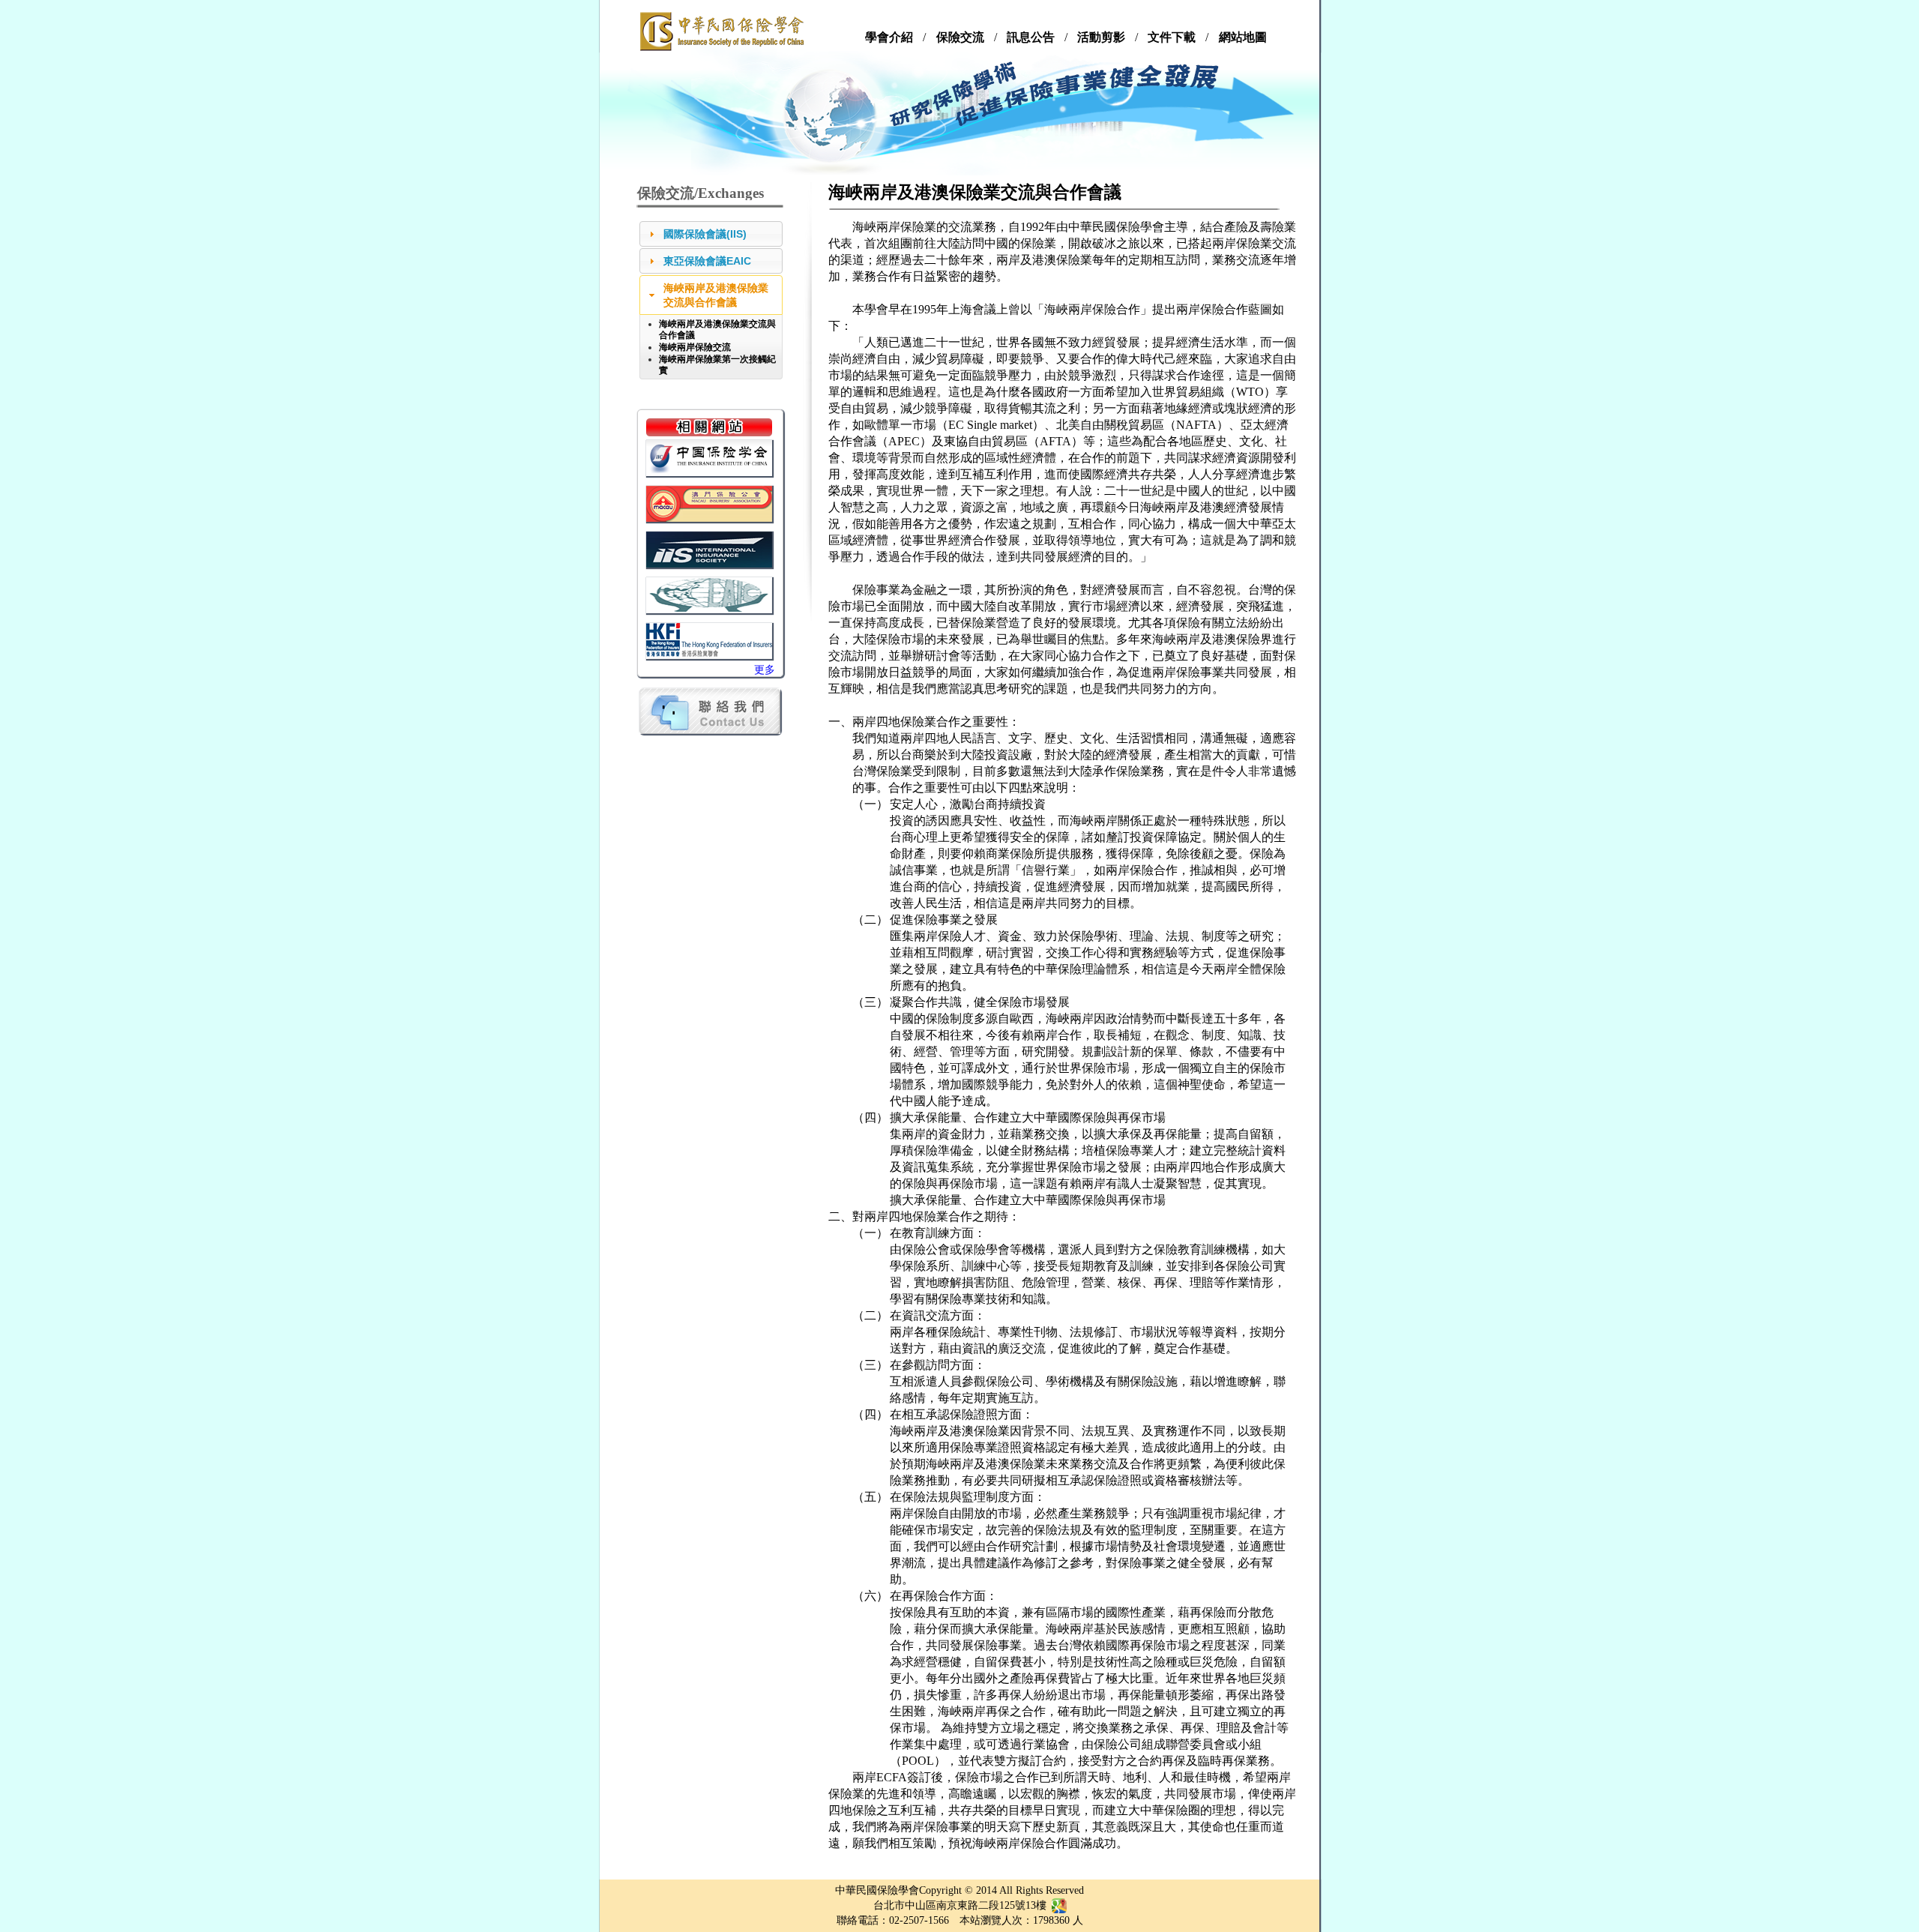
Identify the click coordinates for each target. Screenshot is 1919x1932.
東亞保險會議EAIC (707, 261)
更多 (765, 670)
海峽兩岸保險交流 (695, 347)
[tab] (711, 234)
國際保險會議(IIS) (705, 234)
